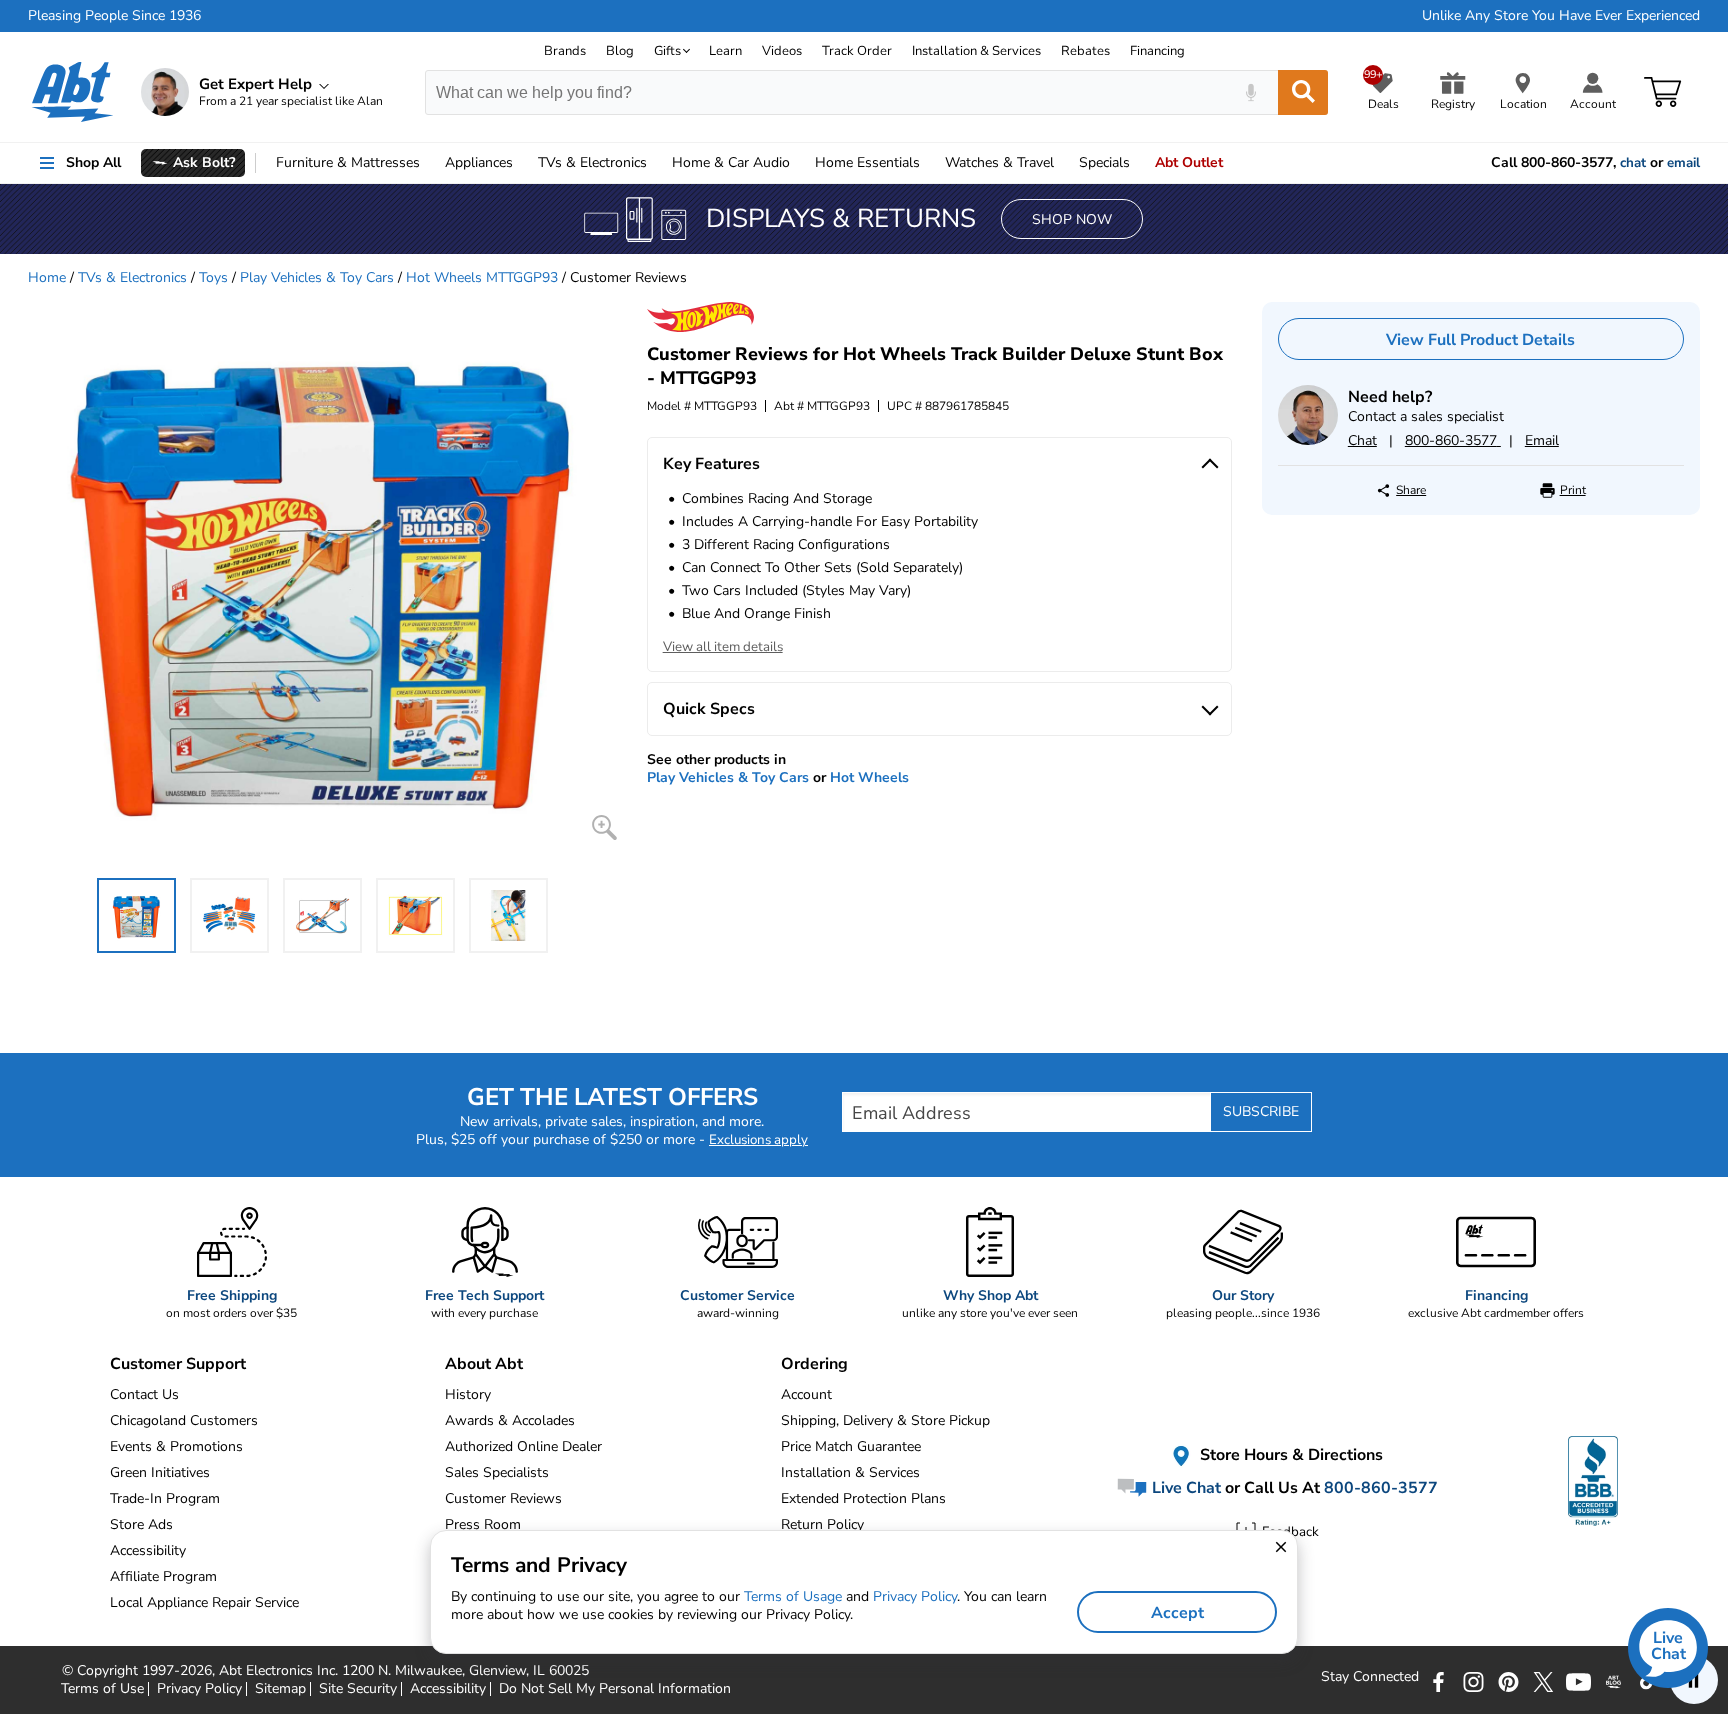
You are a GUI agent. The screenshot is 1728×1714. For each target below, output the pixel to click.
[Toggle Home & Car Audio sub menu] (799, 163)
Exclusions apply (758, 1140)
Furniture (348, 162)
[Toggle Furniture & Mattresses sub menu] (429, 163)
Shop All (93, 162)
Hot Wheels (869, 777)
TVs (592, 162)
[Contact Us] (1308, 440)
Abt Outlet (1189, 162)
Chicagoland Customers (184, 1420)
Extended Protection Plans (863, 1498)
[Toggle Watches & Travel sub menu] (1063, 163)
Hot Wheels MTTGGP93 (482, 277)
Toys (213, 277)
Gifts (667, 51)
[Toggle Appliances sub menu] (522, 163)
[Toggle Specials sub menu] (1139, 163)
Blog (620, 51)
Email (1542, 440)
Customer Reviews (503, 1498)
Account (806, 1394)
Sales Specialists (497, 1472)
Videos (782, 51)
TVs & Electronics (132, 277)
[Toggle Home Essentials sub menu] (929, 163)
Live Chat (1184, 1488)
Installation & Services (976, 51)
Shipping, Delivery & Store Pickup (885, 1420)
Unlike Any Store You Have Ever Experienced (1561, 16)
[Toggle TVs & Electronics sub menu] (656, 163)
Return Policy (822, 1524)
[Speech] (1250, 92)
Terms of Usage (793, 1596)
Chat (1362, 440)
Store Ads (141, 1524)
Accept (1177, 1613)
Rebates (1085, 51)
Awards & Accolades (510, 1420)
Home (867, 162)
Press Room (483, 1524)
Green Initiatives (160, 1472)
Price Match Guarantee (851, 1446)
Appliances (479, 162)
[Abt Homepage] (72, 92)
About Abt (484, 1364)
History (468, 1394)
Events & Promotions (176, 1446)
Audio (731, 162)
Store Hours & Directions (1289, 1456)
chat (1633, 163)
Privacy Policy (915, 1596)
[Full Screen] (604, 827)
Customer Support (178, 1364)
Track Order (857, 51)
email (1683, 163)
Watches (999, 162)
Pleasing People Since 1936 (114, 16)
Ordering (814, 1364)
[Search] (1303, 92)
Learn (725, 51)
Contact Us (144, 1394)
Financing (1157, 51)
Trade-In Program (165, 1498)
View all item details (723, 647)
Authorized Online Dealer (523, 1446)
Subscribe (1261, 1111)
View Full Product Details (1480, 340)
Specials (1104, 162)
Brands (565, 51)
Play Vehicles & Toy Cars (317, 277)
